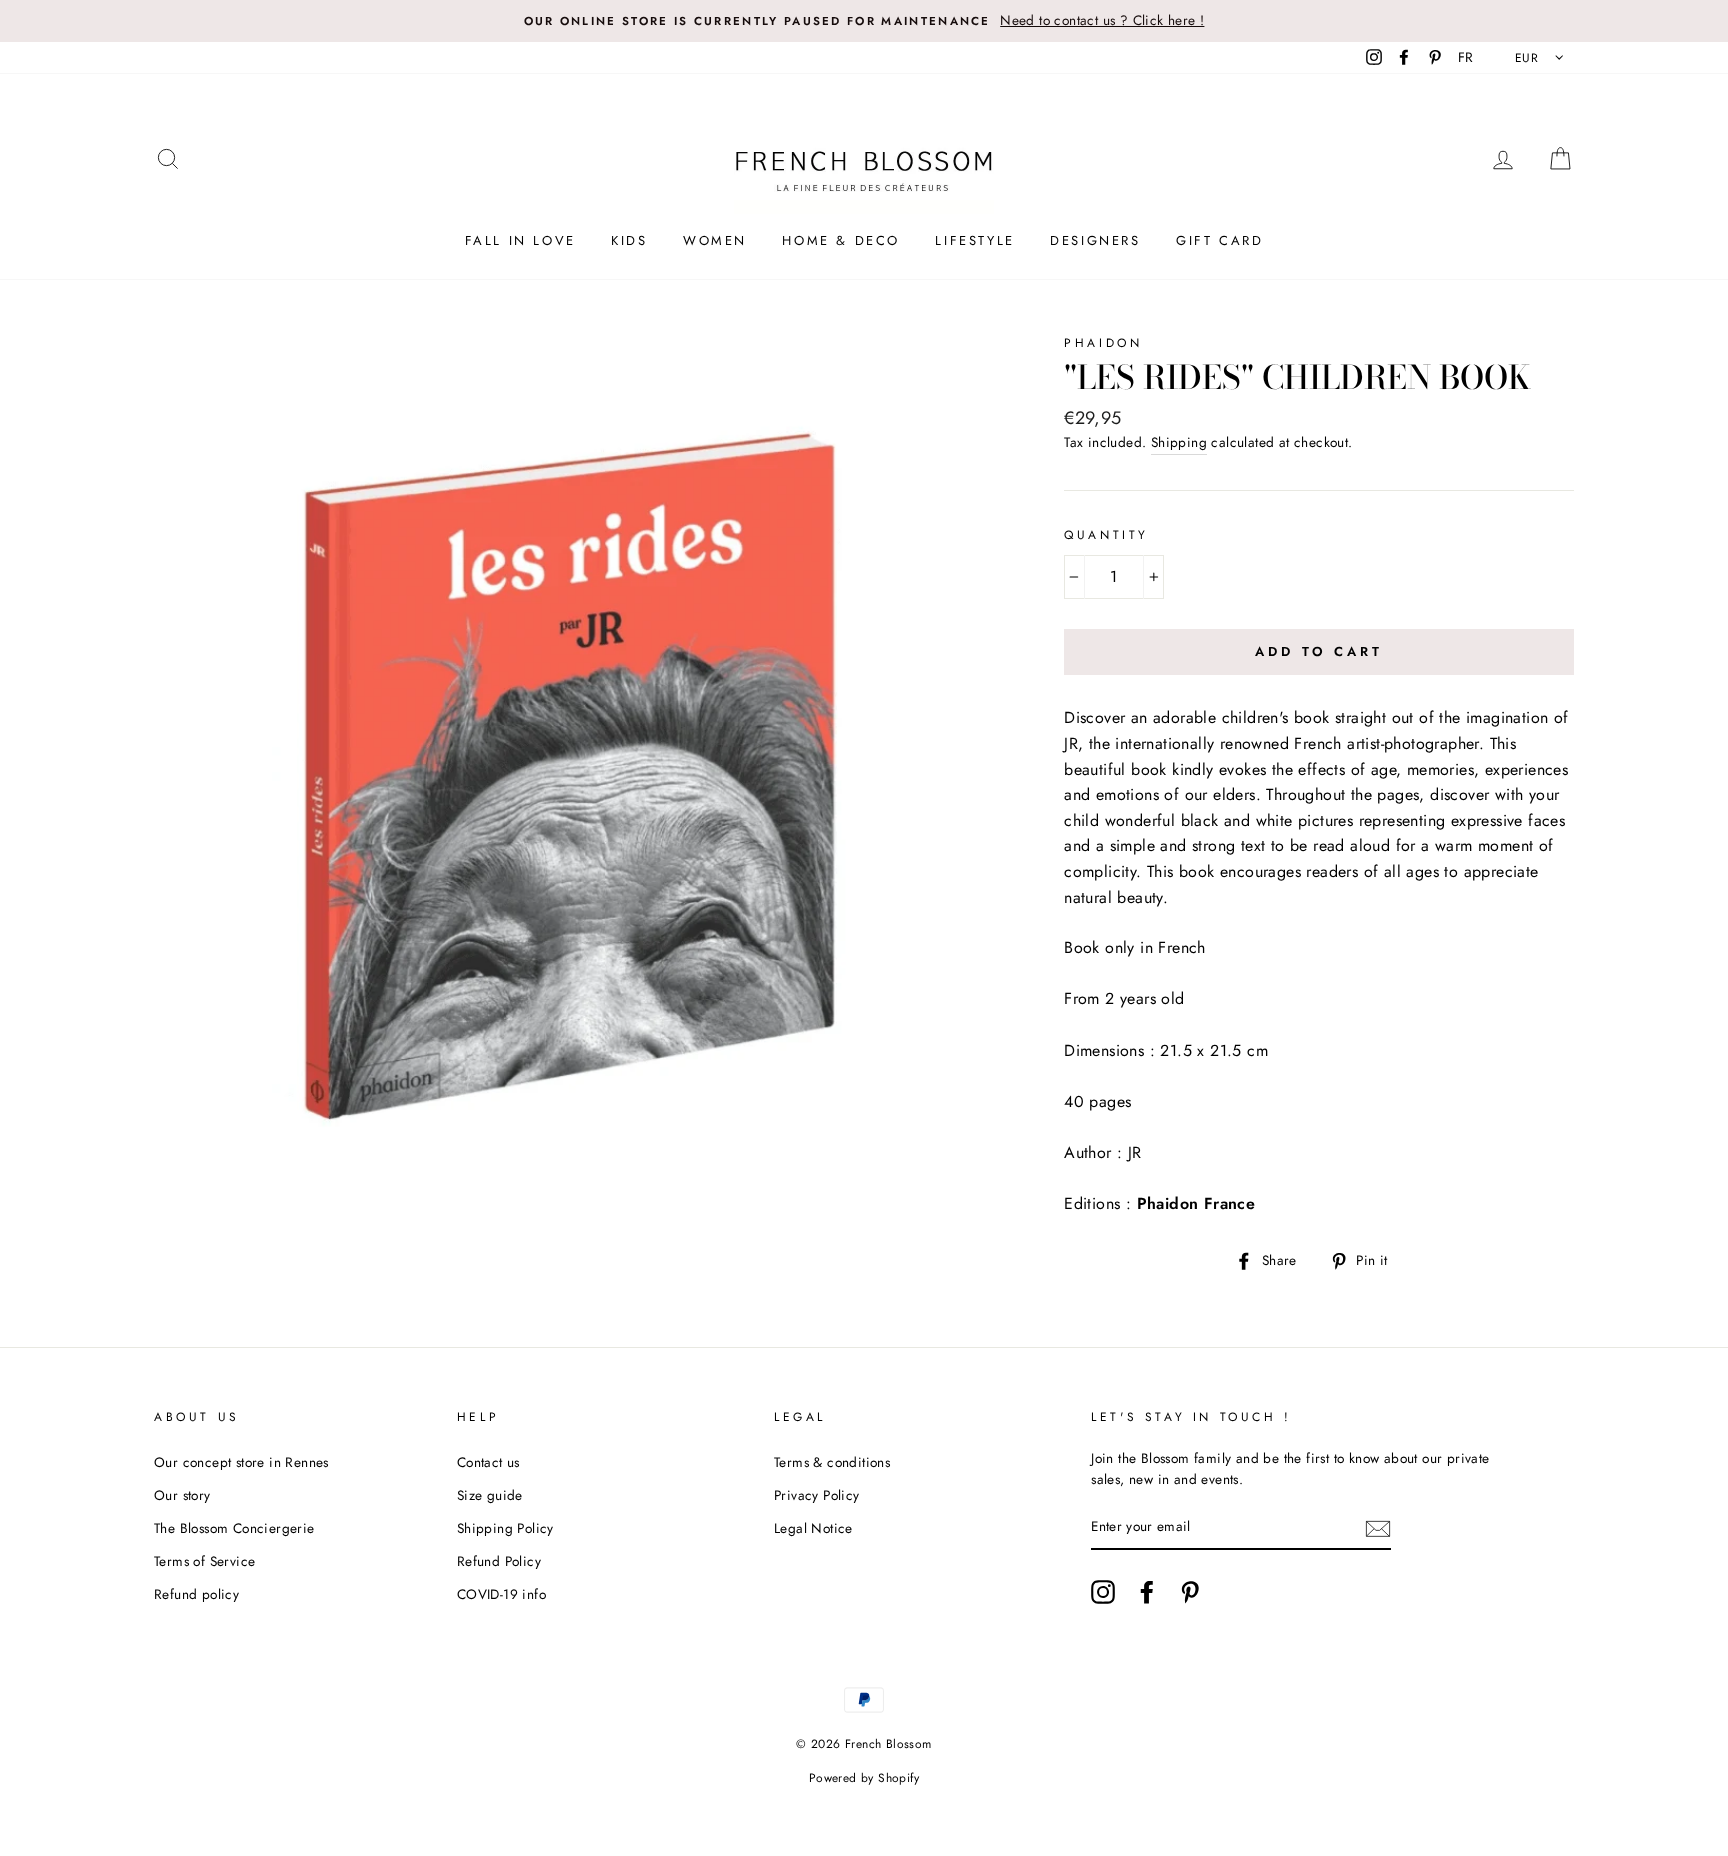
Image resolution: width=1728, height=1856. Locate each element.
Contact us (488, 1462)
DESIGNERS (1095, 240)
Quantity (1106, 535)
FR (1466, 57)
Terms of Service (204, 1561)
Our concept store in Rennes (241, 1462)
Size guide (490, 1495)
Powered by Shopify (864, 1778)
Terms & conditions (832, 1462)
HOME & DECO (841, 240)
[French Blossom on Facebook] (1147, 1592)
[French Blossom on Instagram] (1103, 1592)
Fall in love (520, 240)
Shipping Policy (505, 1528)
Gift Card (1219, 240)
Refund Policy (499, 1561)
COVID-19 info (501, 1594)
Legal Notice (813, 1528)
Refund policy (196, 1594)
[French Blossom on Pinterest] (1190, 1592)
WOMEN (715, 240)
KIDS (629, 240)
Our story (182, 1495)
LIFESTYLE (974, 240)
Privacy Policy (817, 1495)
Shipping (1179, 442)
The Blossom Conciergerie (234, 1528)
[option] (864, 21)
